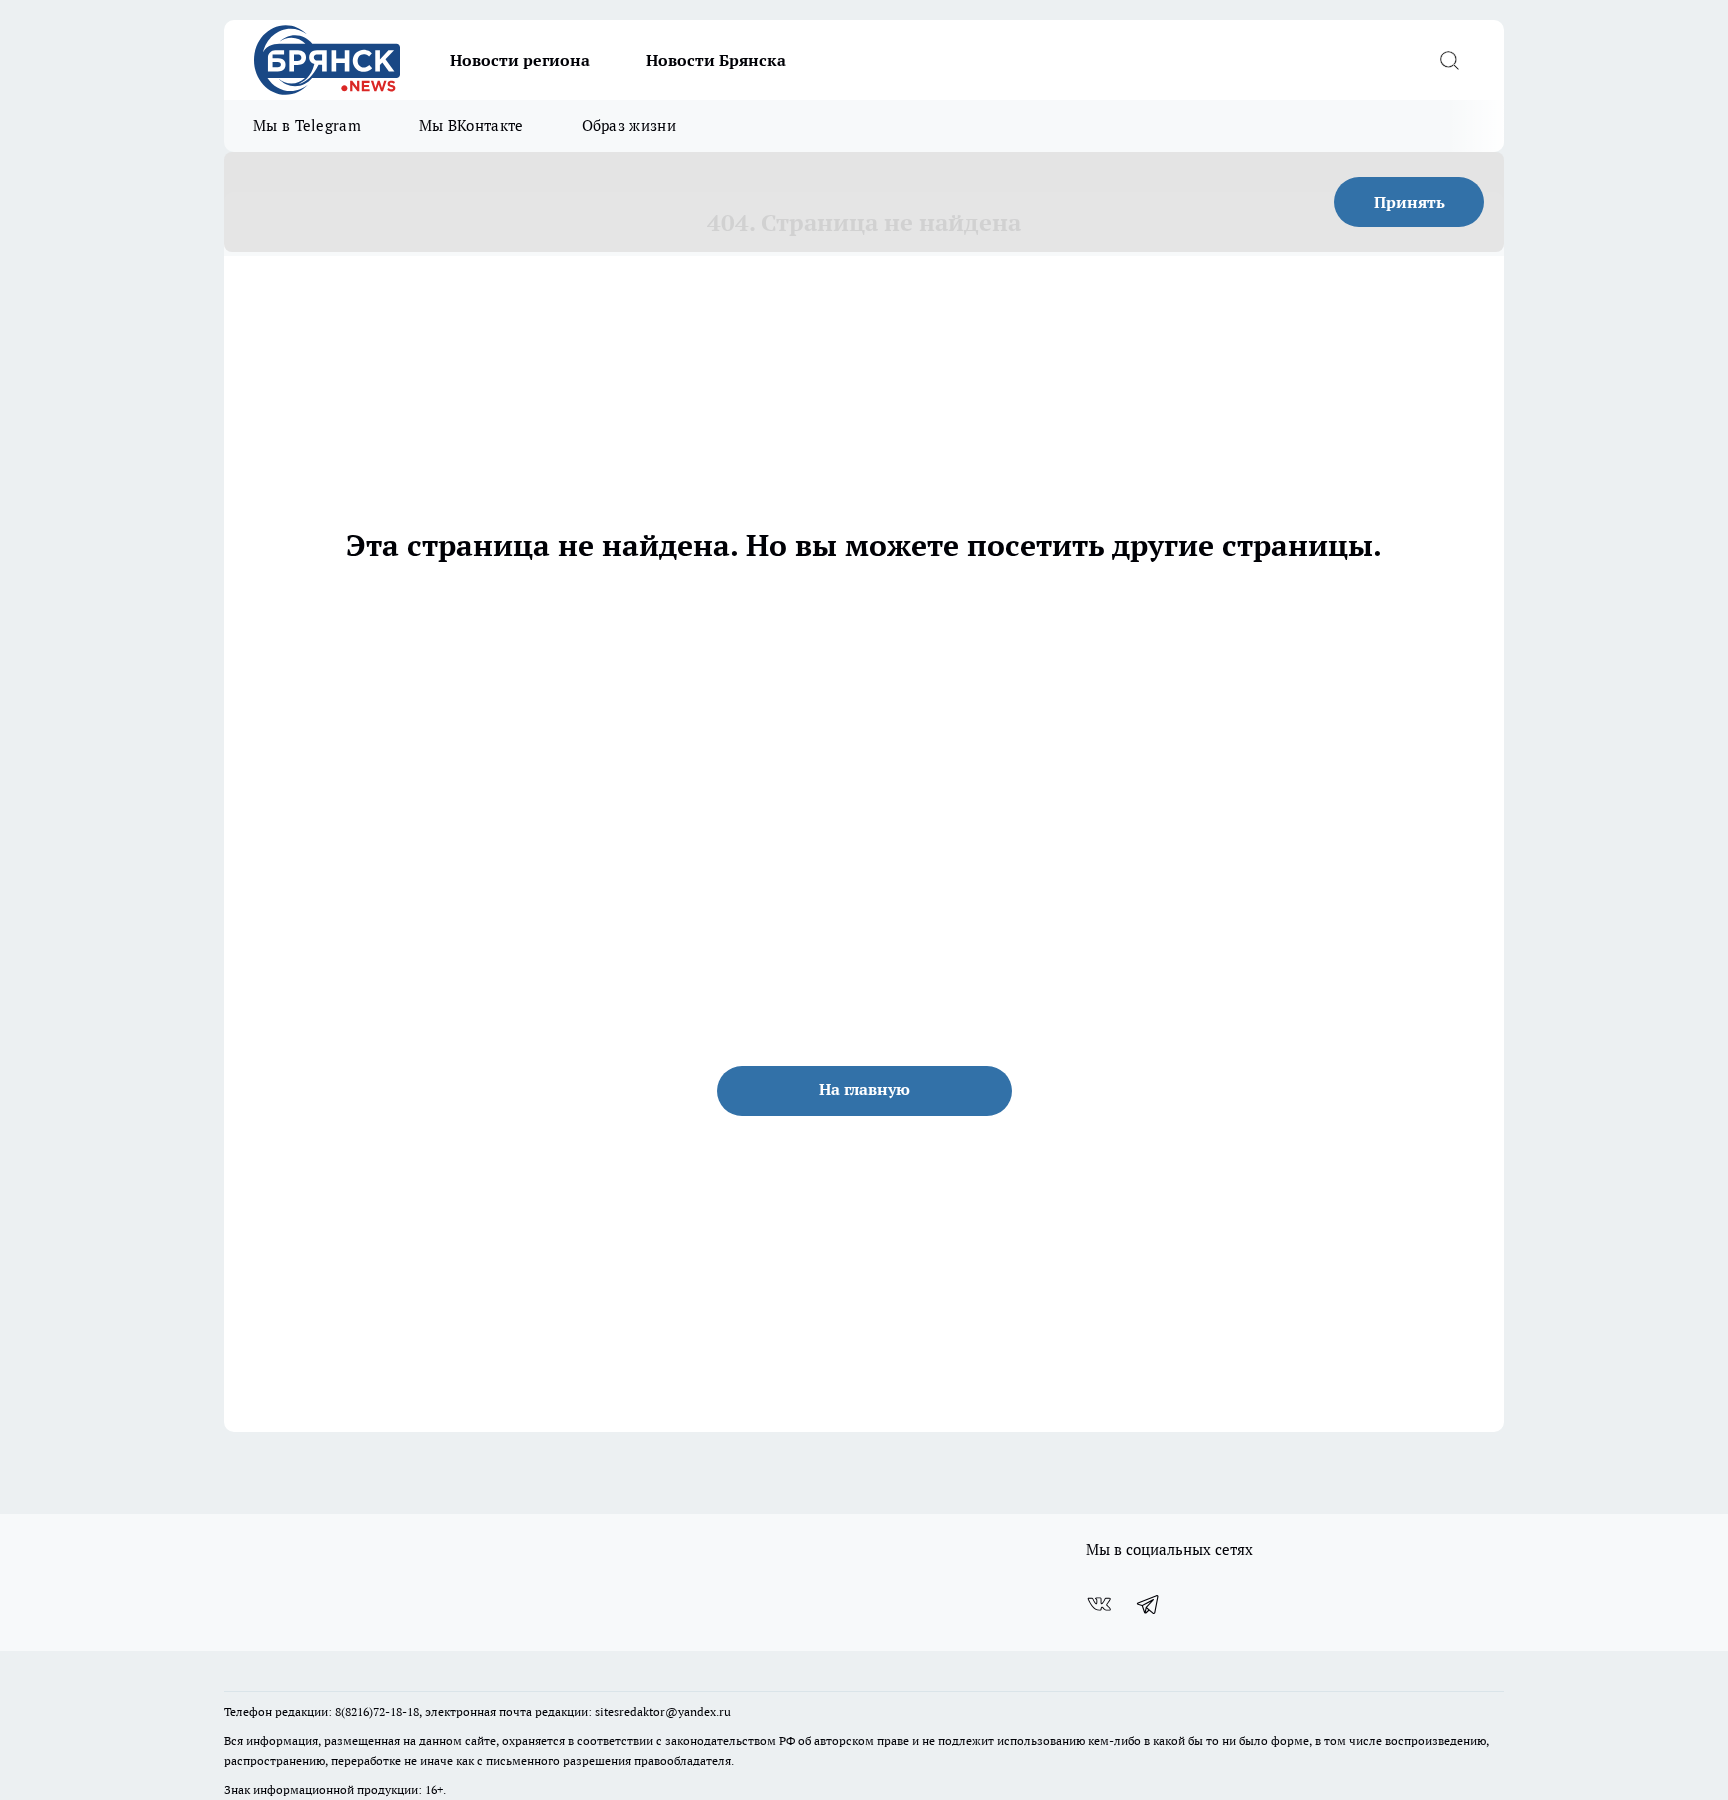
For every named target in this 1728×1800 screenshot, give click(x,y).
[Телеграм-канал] (1149, 1604)
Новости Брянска (716, 60)
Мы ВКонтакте (471, 125)
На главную (864, 1089)
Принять (1409, 202)
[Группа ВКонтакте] (1099, 1604)
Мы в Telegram (307, 125)
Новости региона (520, 60)
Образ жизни (629, 125)
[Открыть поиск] (1449, 60)
